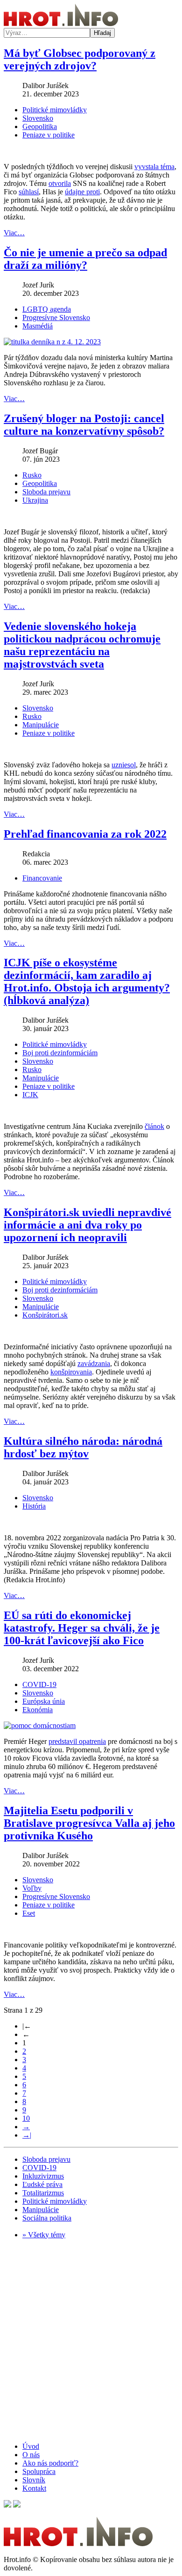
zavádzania (94, 1363)
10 (26, 2118)
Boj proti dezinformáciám (60, 1053)
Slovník (34, 2480)
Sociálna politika (47, 2218)
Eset (29, 1913)
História (34, 1506)
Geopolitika (40, 126)
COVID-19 (39, 1684)
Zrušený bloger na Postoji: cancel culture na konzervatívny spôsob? (84, 425)
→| (27, 2135)
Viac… (14, 233)
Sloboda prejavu (46, 492)
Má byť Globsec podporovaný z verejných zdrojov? (80, 59)
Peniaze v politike (49, 135)
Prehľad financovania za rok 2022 (85, 834)
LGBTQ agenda (47, 309)
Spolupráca (39, 2471)
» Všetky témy (44, 2235)
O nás (31, 2455)
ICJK (30, 1095)
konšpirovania (71, 1372)
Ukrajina (35, 500)
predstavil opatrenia (77, 1741)
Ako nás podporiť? (50, 2463)
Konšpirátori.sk (45, 1315)
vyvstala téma (154, 167)
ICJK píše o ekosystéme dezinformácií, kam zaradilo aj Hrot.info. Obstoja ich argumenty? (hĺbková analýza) (87, 981)
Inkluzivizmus (43, 2176)
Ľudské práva (42, 2184)
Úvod (31, 2446)
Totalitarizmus (43, 2193)
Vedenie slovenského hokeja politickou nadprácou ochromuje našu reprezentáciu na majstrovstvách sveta (82, 645)
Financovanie (42, 878)
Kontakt (34, 2488)
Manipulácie (41, 725)
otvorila (60, 183)
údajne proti (82, 192)
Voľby (32, 1888)
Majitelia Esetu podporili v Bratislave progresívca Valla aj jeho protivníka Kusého (89, 1823)
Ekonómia (38, 1710)
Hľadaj (102, 33)
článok (154, 1126)
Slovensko (38, 118)
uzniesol (124, 765)
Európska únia (44, 1701)
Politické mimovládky (55, 110)
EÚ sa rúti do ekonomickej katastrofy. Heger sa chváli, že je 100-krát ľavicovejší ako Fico (82, 1628)
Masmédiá (38, 326)
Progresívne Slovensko (56, 318)
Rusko (32, 475)
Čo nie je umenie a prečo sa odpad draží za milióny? (85, 259)
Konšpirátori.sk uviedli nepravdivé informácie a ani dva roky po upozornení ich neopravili (87, 1225)
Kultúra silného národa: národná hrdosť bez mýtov (83, 1447)
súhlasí (29, 192)
